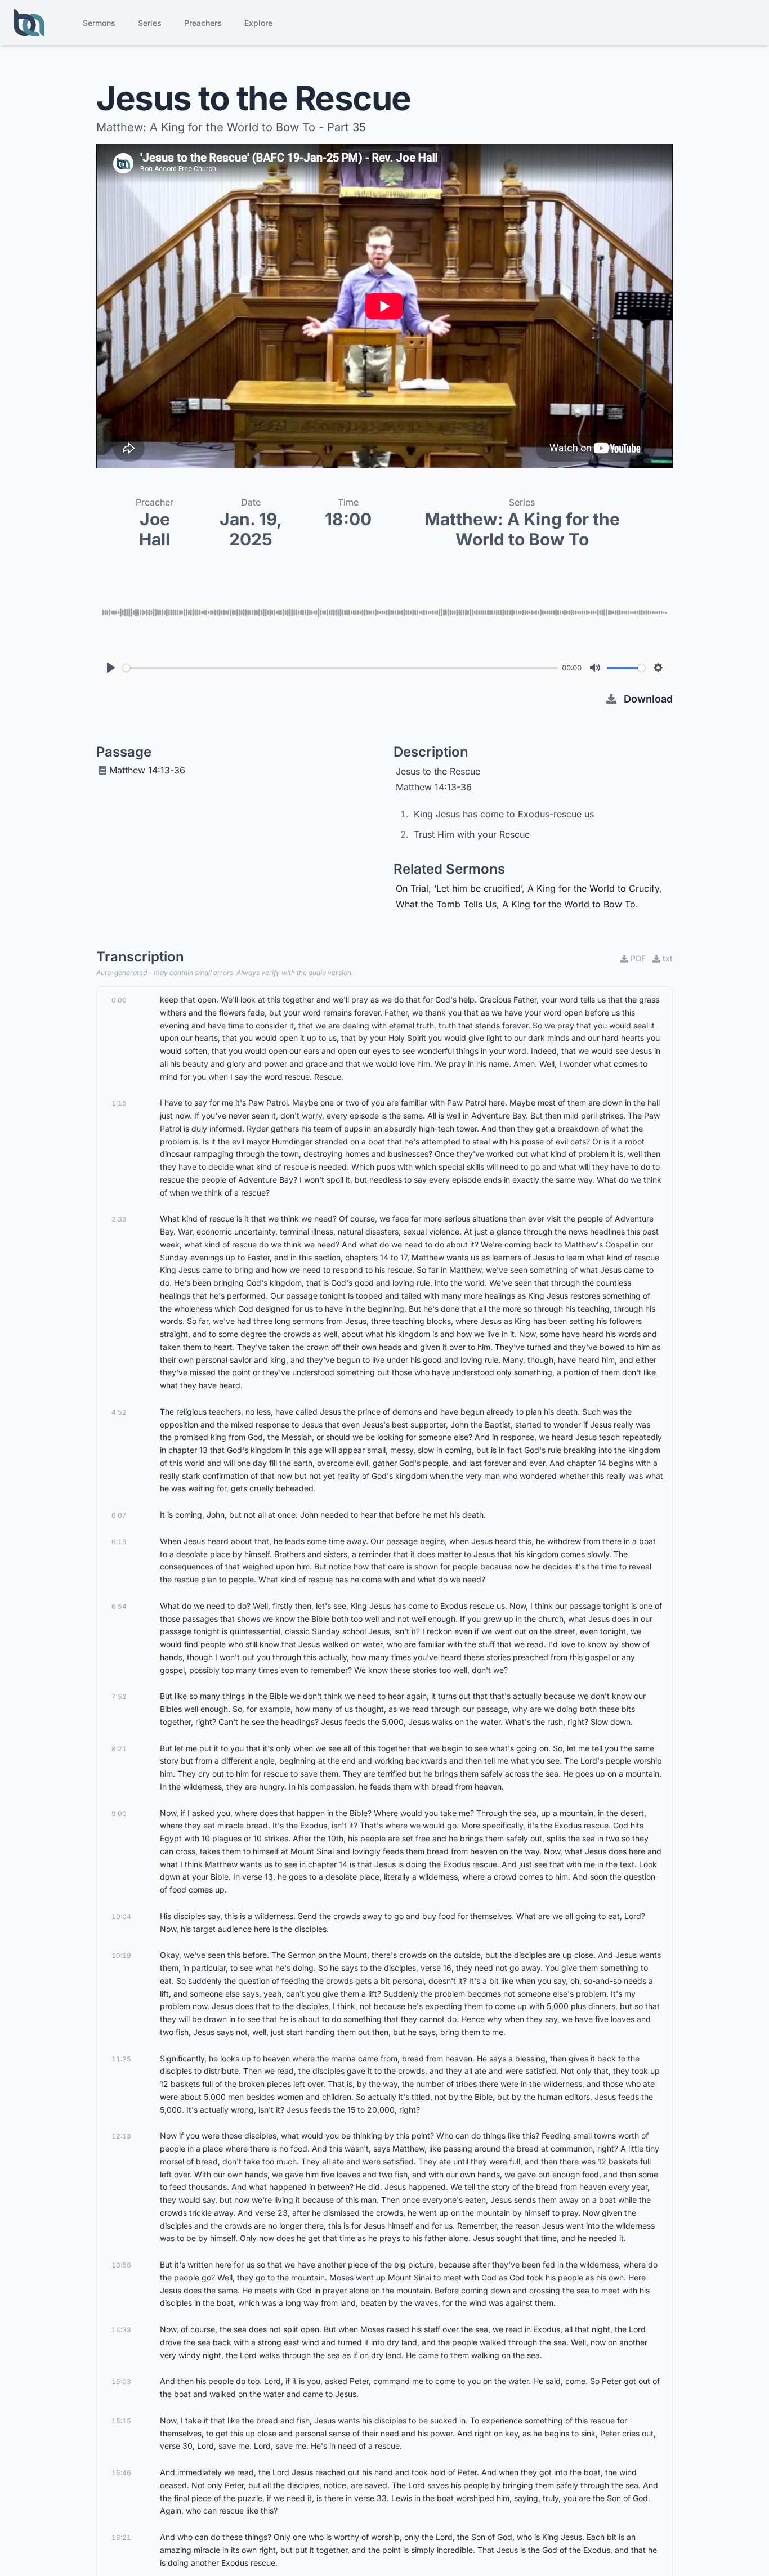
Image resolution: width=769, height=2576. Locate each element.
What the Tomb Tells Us (446, 904)
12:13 (121, 2136)
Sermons (99, 23)
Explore (258, 23)
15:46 (121, 2473)
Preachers (203, 23)
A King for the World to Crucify (593, 888)
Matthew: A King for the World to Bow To (522, 529)
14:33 (121, 2330)
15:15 (121, 2421)
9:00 (119, 1814)
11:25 (121, 2059)
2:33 (119, 1219)
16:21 (121, 2537)
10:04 (121, 1917)
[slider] (340, 668)
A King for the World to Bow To (569, 904)
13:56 (121, 2265)
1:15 (119, 1103)
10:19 (121, 1955)
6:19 (119, 1542)
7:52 (119, 1696)
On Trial (412, 888)
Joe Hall (155, 529)
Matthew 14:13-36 (147, 770)
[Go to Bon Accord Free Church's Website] (29, 23)
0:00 (119, 1000)
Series (150, 23)
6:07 (119, 1515)
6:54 (119, 1606)
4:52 (119, 1412)
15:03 (121, 2382)
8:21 (119, 1749)
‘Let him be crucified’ (478, 888)
